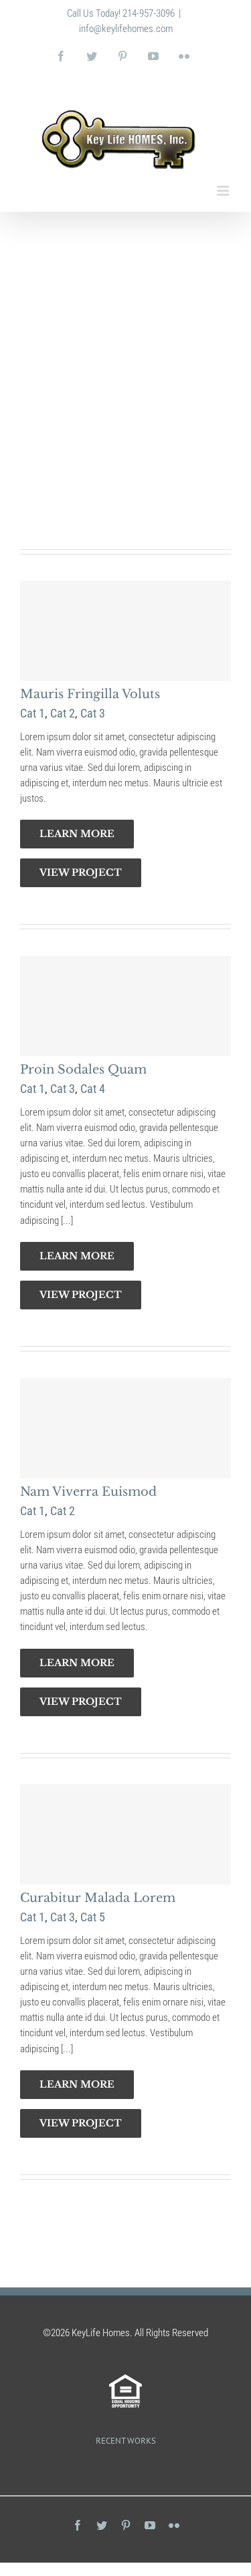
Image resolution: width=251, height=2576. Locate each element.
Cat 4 (93, 1089)
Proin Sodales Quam (83, 1070)
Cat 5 (93, 292)
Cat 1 (32, 292)
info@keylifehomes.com (126, 29)
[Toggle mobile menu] (224, 191)
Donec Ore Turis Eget (87, 273)
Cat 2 (63, 292)
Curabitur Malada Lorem (98, 1898)
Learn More (77, 459)
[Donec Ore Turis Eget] (123, 2468)
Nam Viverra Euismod (88, 1492)
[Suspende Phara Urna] (128, 2468)
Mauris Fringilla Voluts (90, 694)
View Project (81, 498)
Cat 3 (93, 713)
